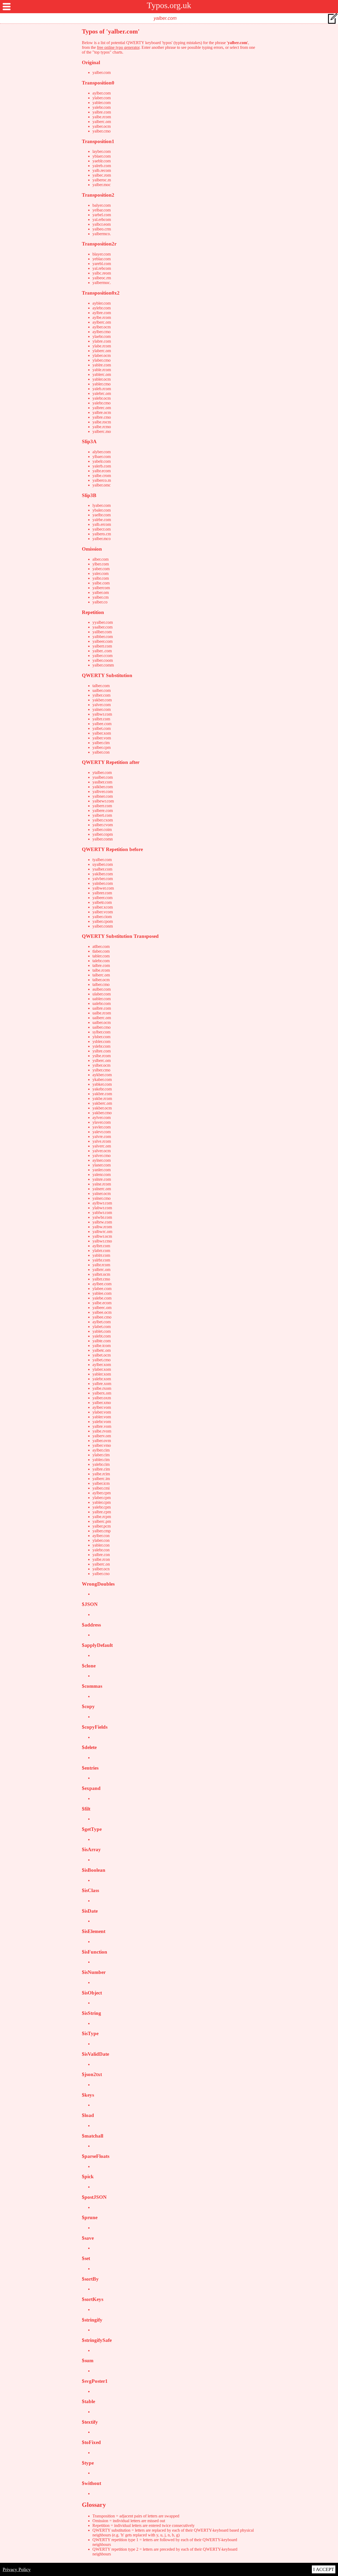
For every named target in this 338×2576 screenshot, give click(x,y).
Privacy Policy (17, 2569)
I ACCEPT (324, 2569)
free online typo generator (118, 47)
